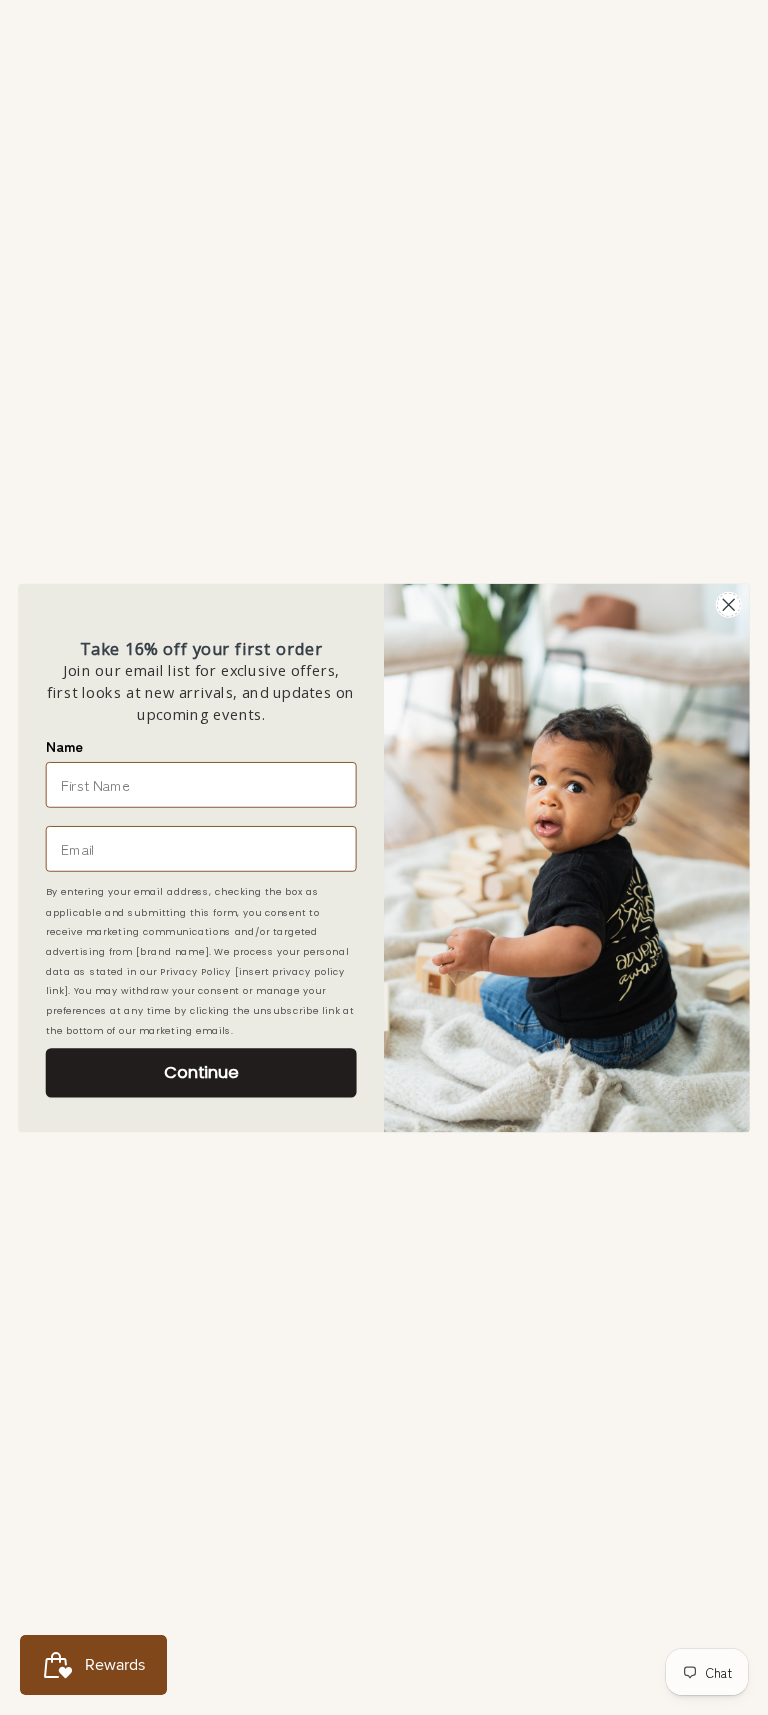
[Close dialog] (728, 604)
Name (64, 745)
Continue (201, 1071)
